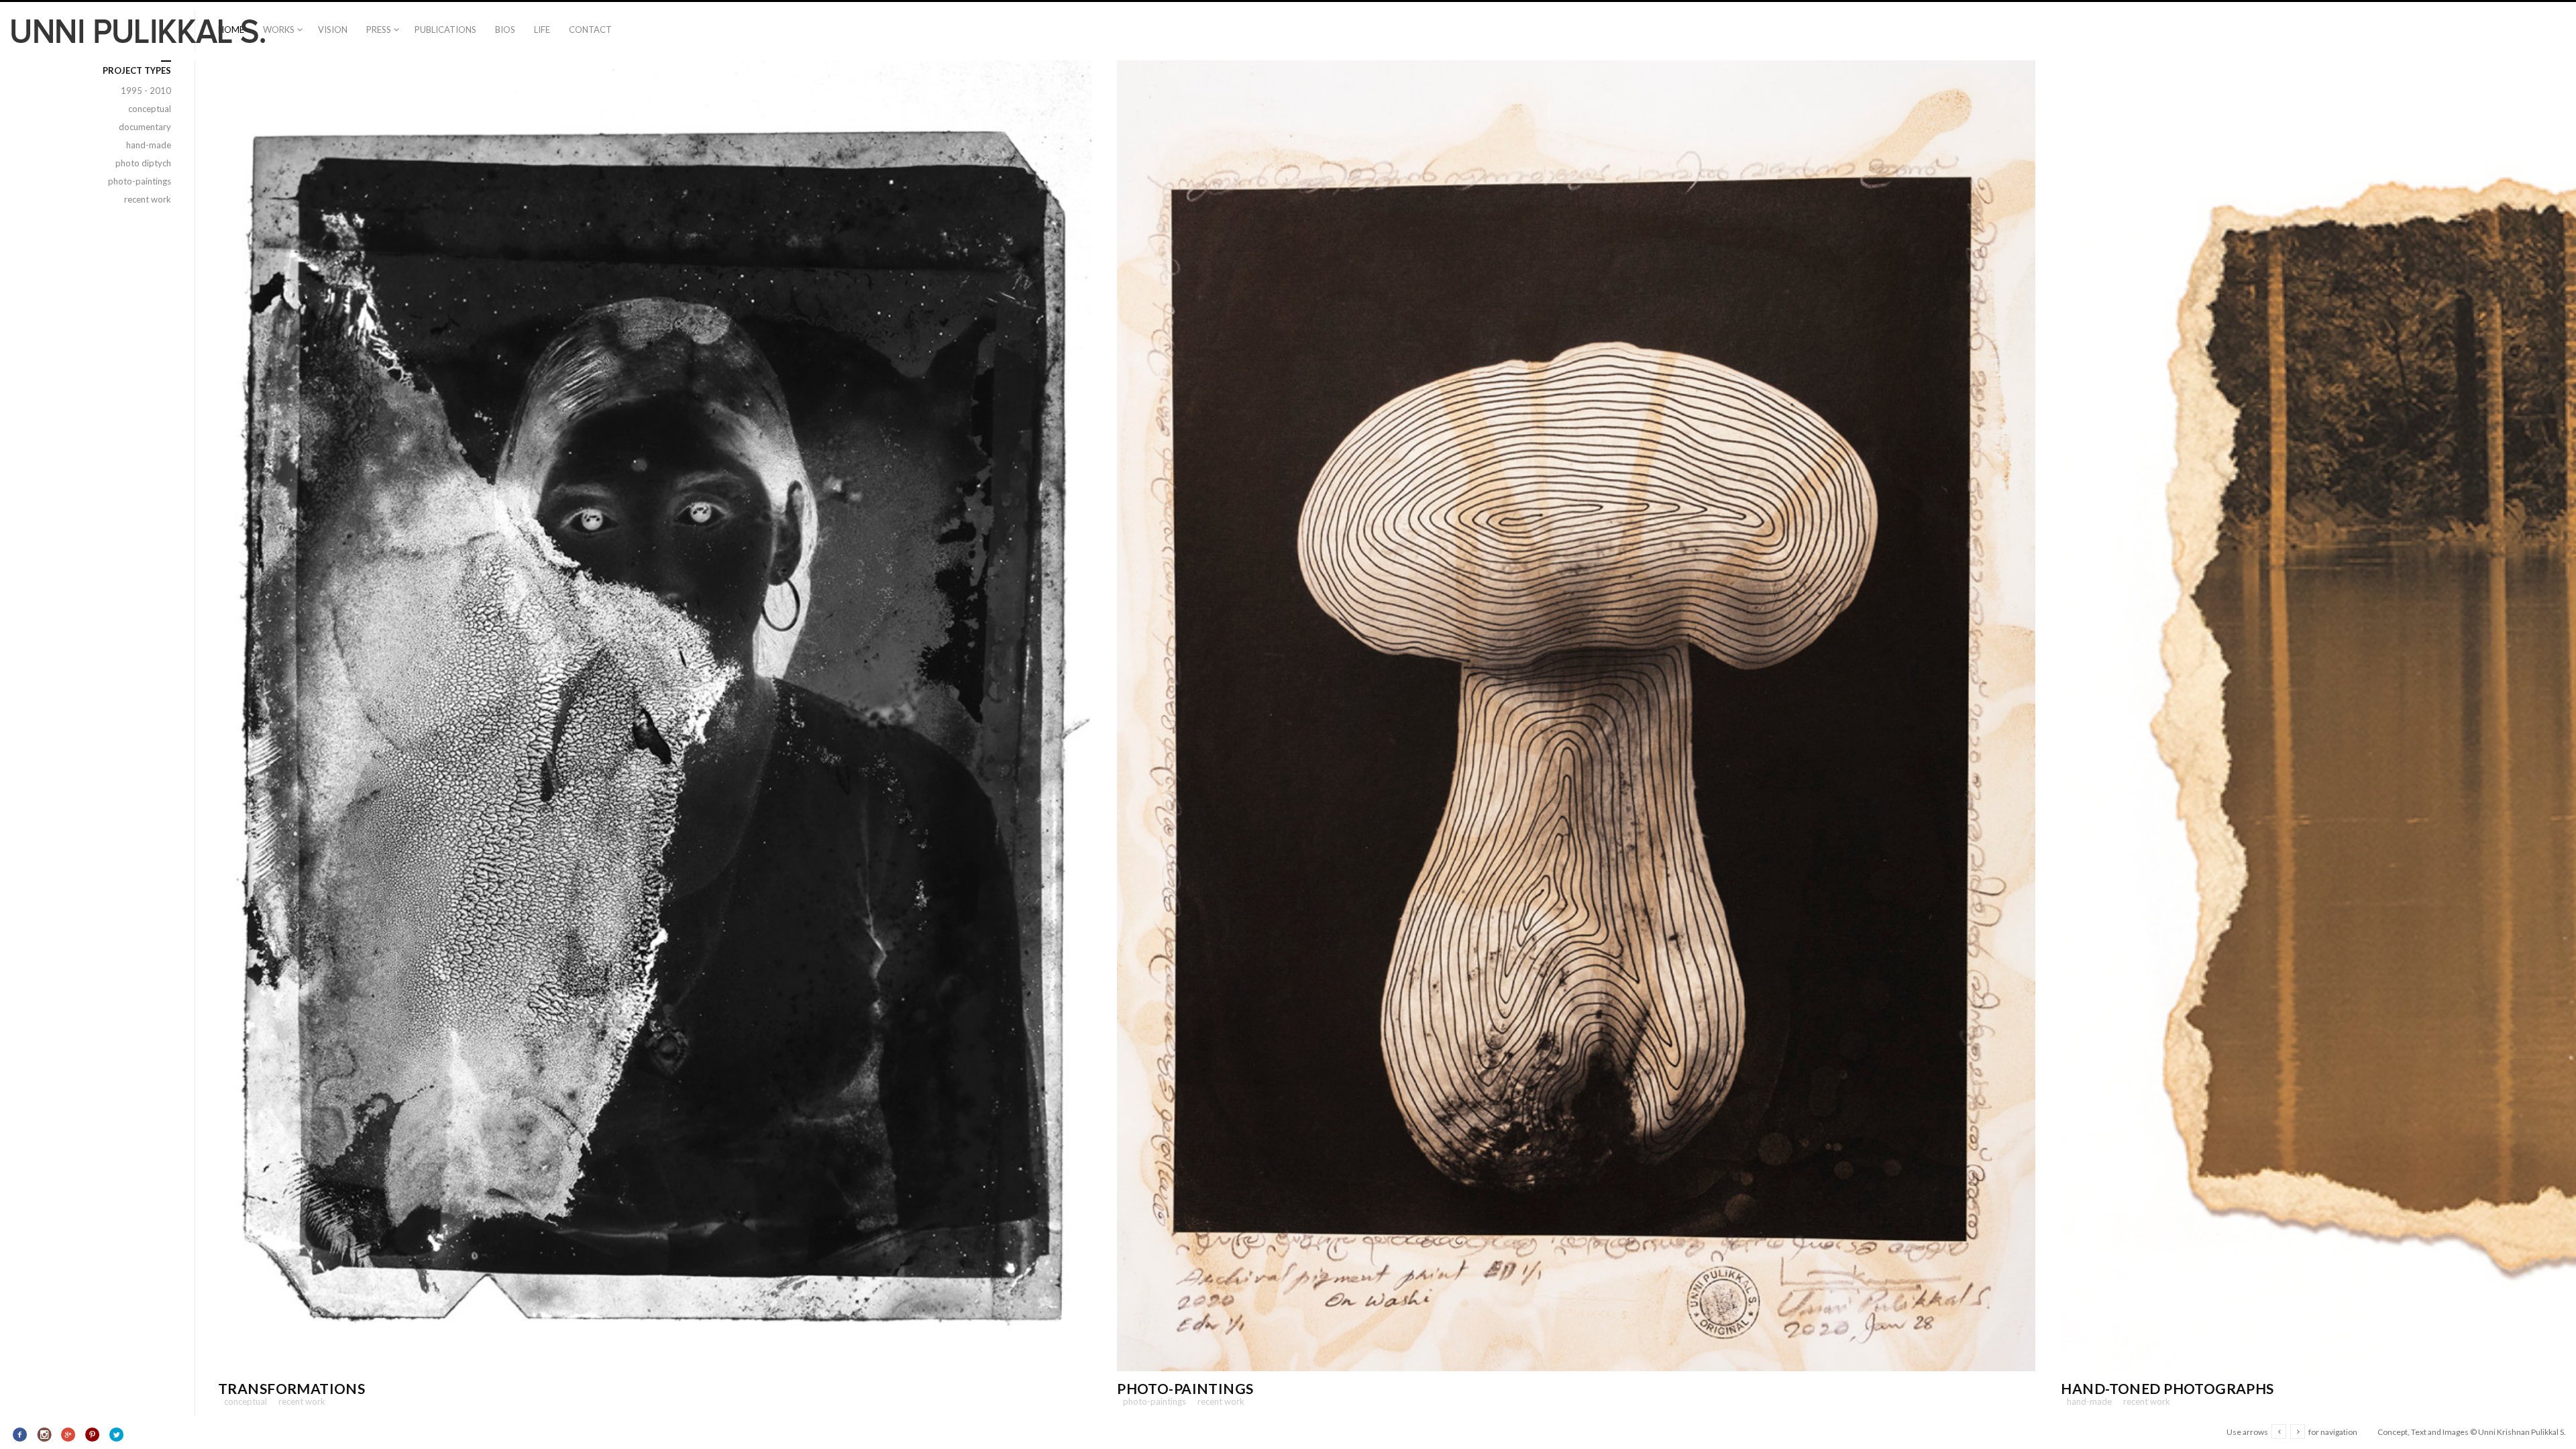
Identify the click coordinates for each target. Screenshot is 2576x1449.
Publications (445, 30)
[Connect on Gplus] (69, 1435)
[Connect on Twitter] (116, 1435)
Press (379, 30)
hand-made (2086, 1401)
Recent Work (299, 1401)
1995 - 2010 (142, 91)
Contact (590, 30)
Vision (333, 30)
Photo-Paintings (1151, 1401)
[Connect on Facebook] (20, 1435)
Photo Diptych (140, 163)
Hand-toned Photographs (2167, 1388)
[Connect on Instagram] (45, 1435)
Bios (505, 30)
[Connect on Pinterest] (92, 1435)
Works (279, 30)
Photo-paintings (1185, 1388)
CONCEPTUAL (243, 1401)
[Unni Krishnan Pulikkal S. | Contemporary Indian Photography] (138, 31)
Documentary (141, 127)
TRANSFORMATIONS (291, 1388)
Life (542, 30)
